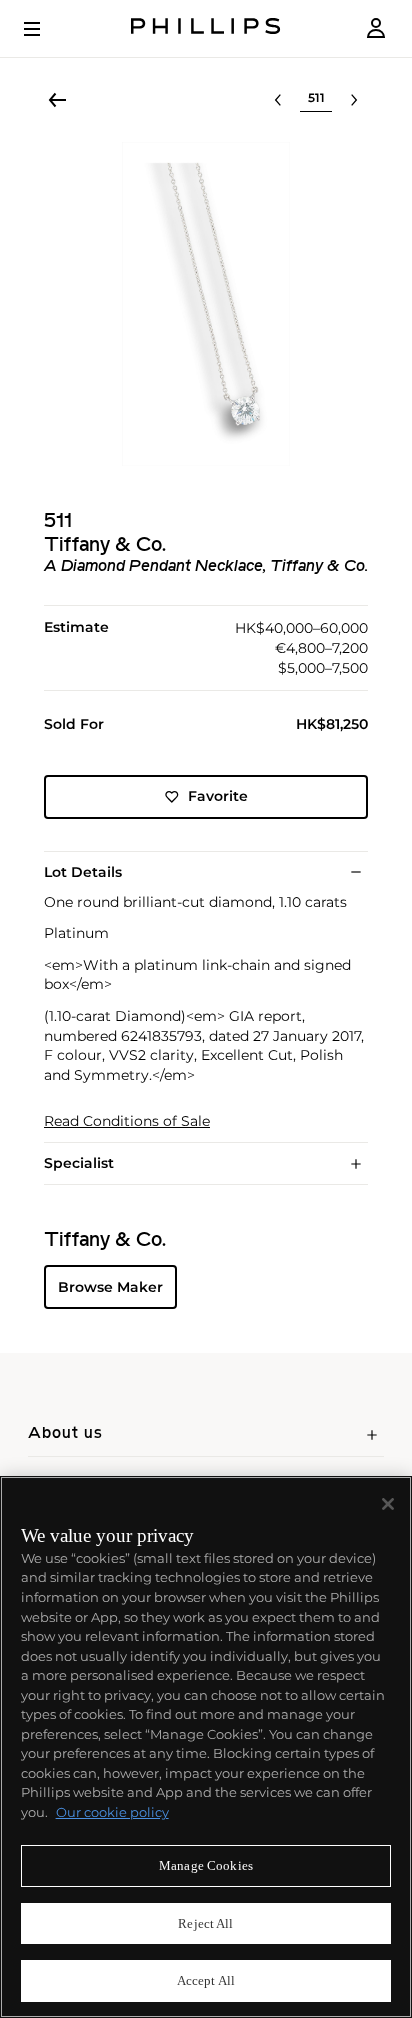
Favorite (218, 796)
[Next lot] (354, 100)
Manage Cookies (206, 1865)
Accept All (206, 1980)
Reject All (205, 1923)
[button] (206, 304)
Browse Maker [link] (110, 1287)
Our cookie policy (112, 1812)
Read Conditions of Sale (127, 1121)
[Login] (376, 28)
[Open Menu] (46, 29)
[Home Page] (206, 28)
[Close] (388, 1504)
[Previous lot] (278, 100)
